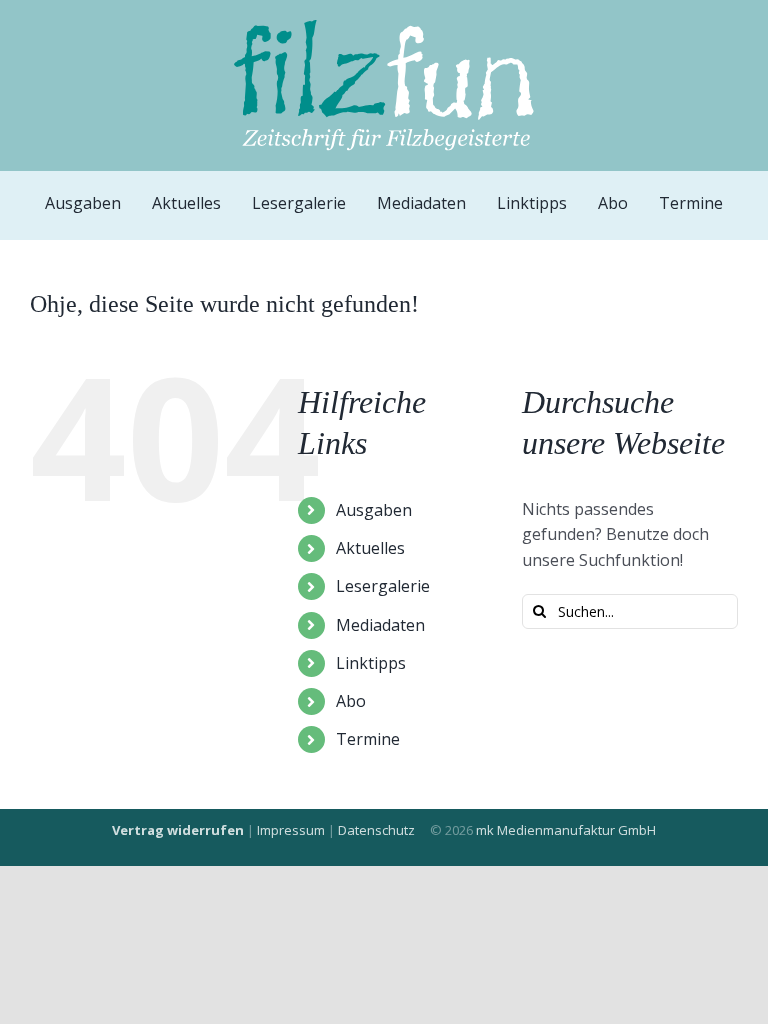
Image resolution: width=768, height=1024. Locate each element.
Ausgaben (374, 510)
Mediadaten (380, 625)
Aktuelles (370, 548)
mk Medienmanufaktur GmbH (566, 830)
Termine (368, 739)
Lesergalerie (383, 586)
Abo (351, 701)
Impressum (291, 830)
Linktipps (371, 663)
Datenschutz (376, 830)
